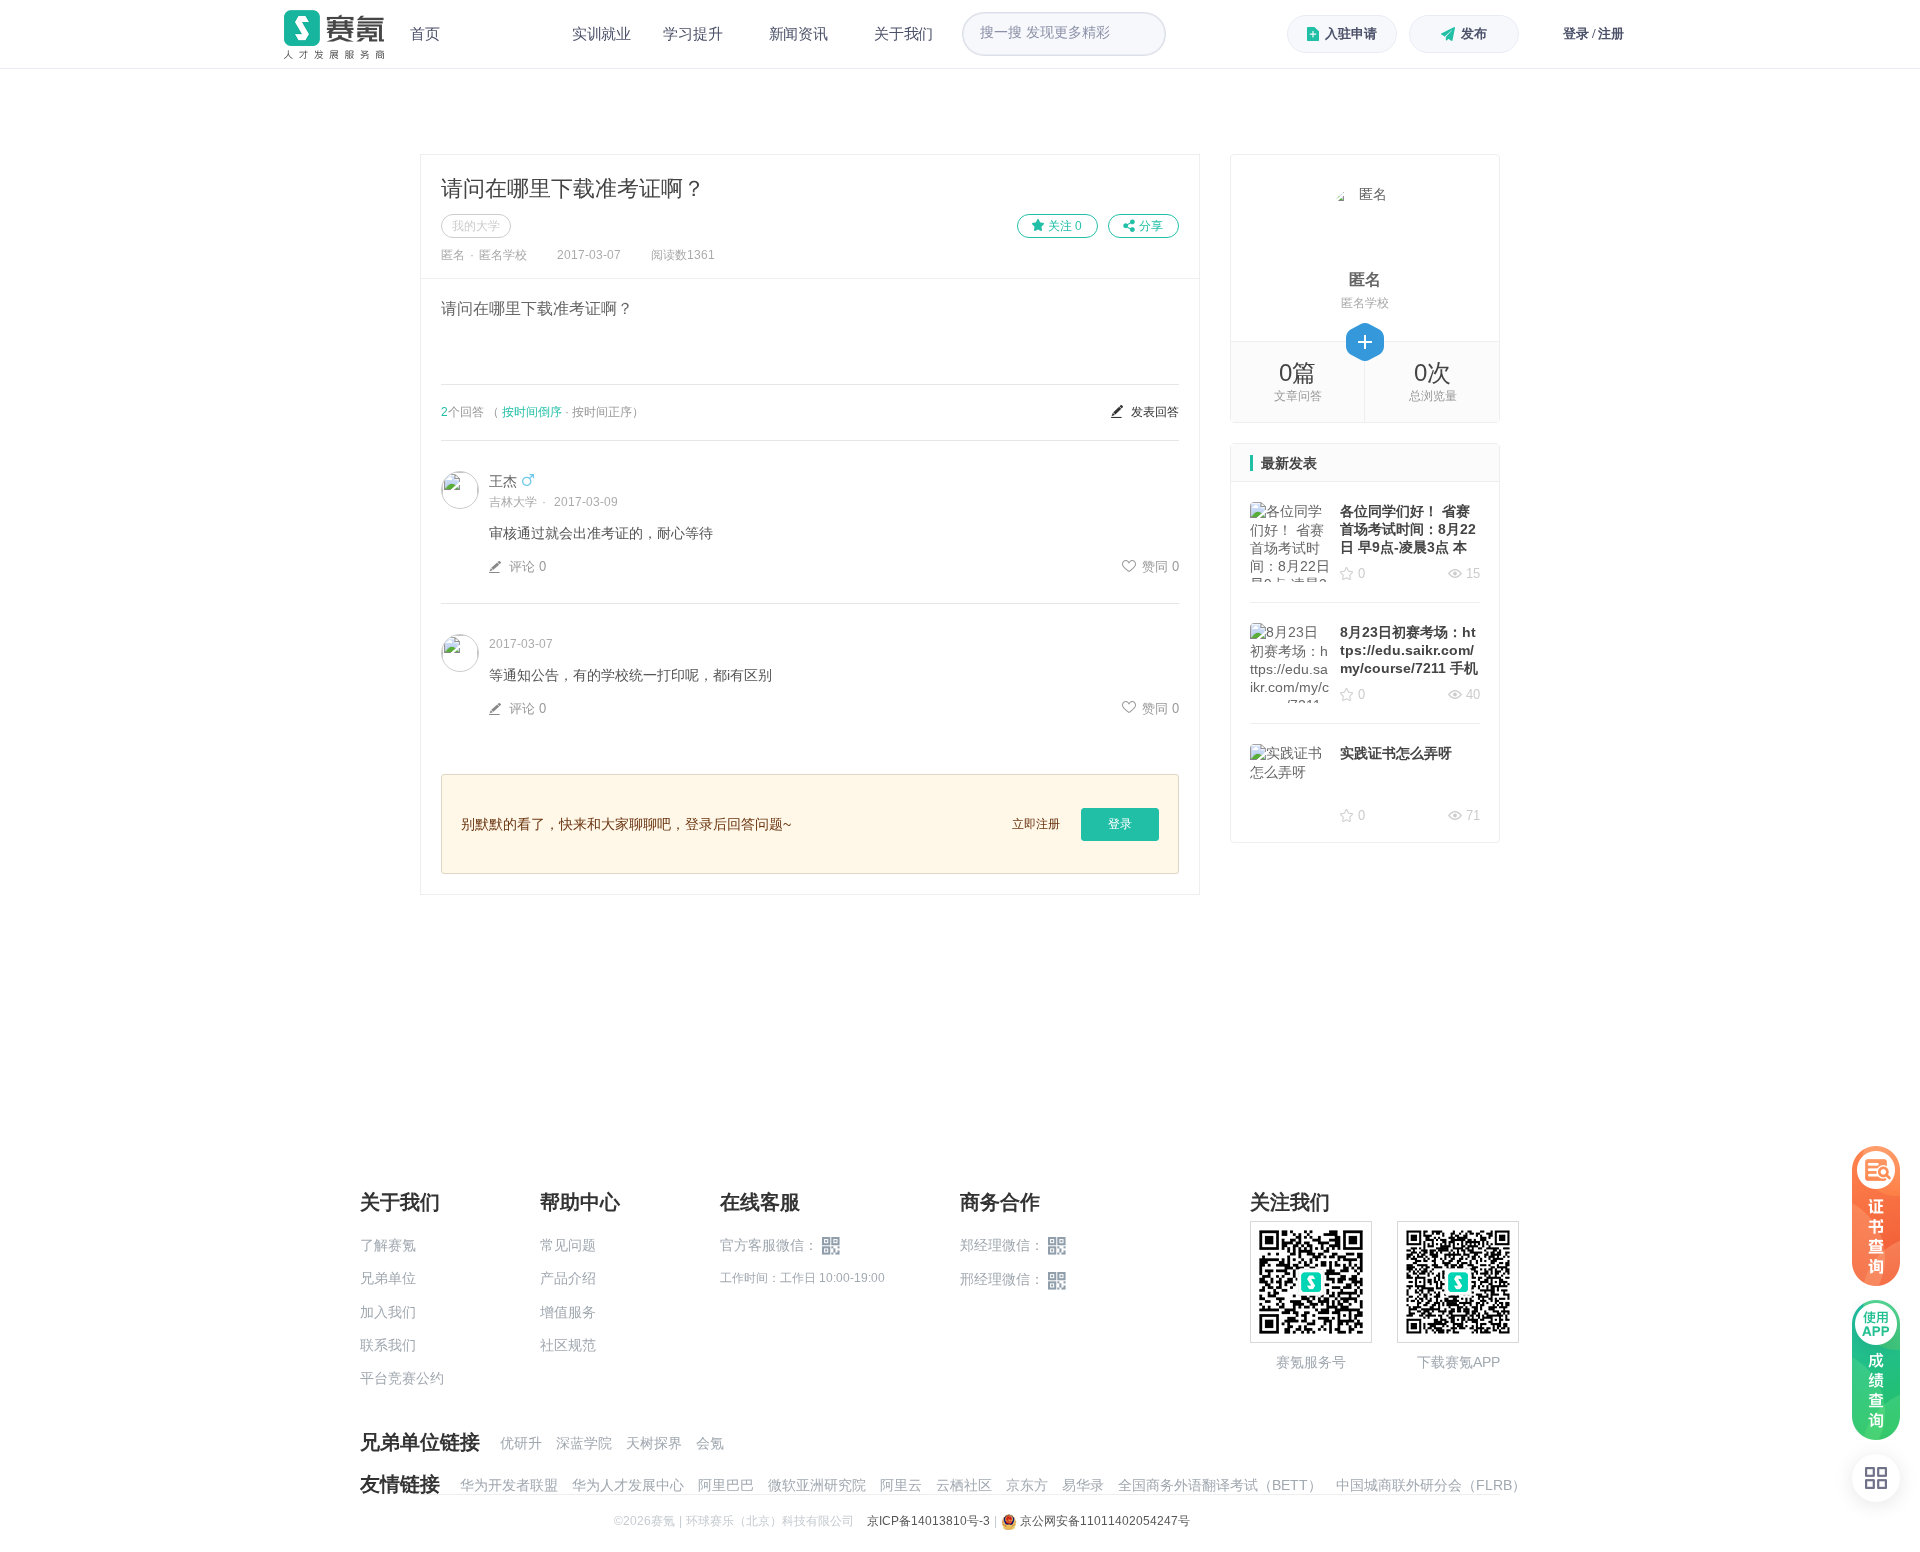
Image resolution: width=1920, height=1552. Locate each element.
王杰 (503, 481)
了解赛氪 (388, 1245)
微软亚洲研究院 (817, 1485)
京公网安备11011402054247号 (1103, 1521)
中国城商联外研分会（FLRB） (1431, 1485)
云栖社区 (964, 1485)
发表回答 (1155, 412)
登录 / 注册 (1593, 33)
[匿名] (1365, 222)
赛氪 (334, 34)
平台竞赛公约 (402, 1378)
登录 (1120, 824)
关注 (1065, 226)
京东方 (1027, 1485)
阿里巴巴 (726, 1485)
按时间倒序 (532, 412)
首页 (425, 33)
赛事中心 (506, 34)
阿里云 (901, 1485)
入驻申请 (1350, 33)
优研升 (521, 1443)
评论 (527, 566)
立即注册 (1036, 824)
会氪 (710, 1443)
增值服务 (568, 1312)
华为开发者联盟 (509, 1485)
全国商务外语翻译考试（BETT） (1220, 1485)
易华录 (1083, 1485)
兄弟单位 (388, 1278)
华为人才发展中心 (628, 1485)
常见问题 (568, 1245)
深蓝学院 (584, 1443)
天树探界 (654, 1443)
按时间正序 (602, 412)
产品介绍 (568, 1278)
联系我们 (388, 1345)
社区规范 (568, 1345)
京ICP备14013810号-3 (928, 1521)
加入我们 (388, 1312)
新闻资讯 (798, 33)
